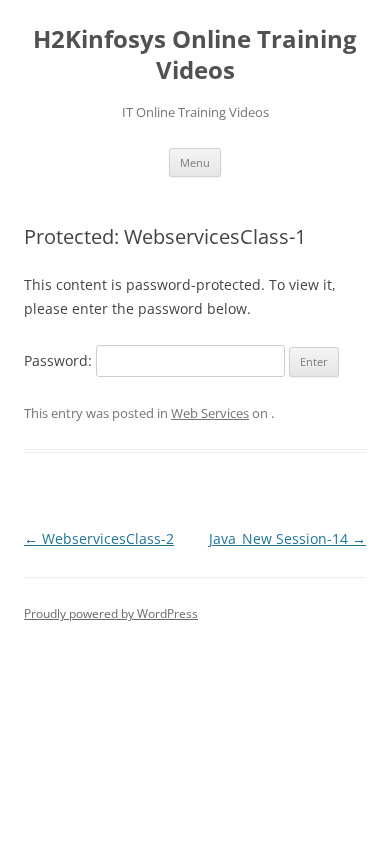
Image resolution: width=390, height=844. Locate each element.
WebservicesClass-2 (99, 538)
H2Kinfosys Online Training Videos (195, 55)
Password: (60, 360)
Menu (195, 162)
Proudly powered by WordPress (111, 613)
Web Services (210, 413)
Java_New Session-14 (287, 538)
